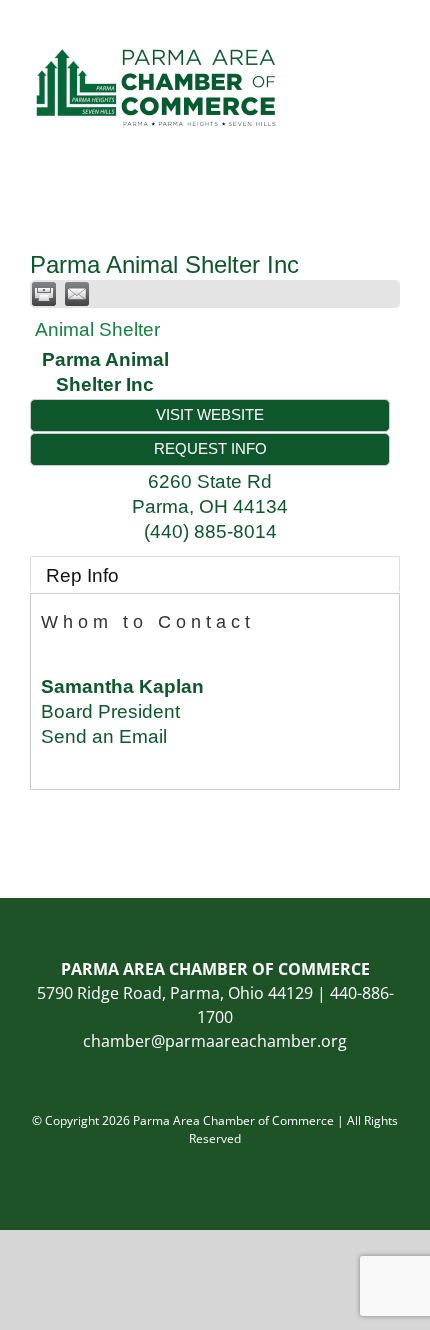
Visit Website (210, 414)
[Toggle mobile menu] (392, 30)
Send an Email (104, 736)
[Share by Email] (77, 294)
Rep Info (82, 575)
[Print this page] (44, 294)
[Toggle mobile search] (356, 30)
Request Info (210, 448)
